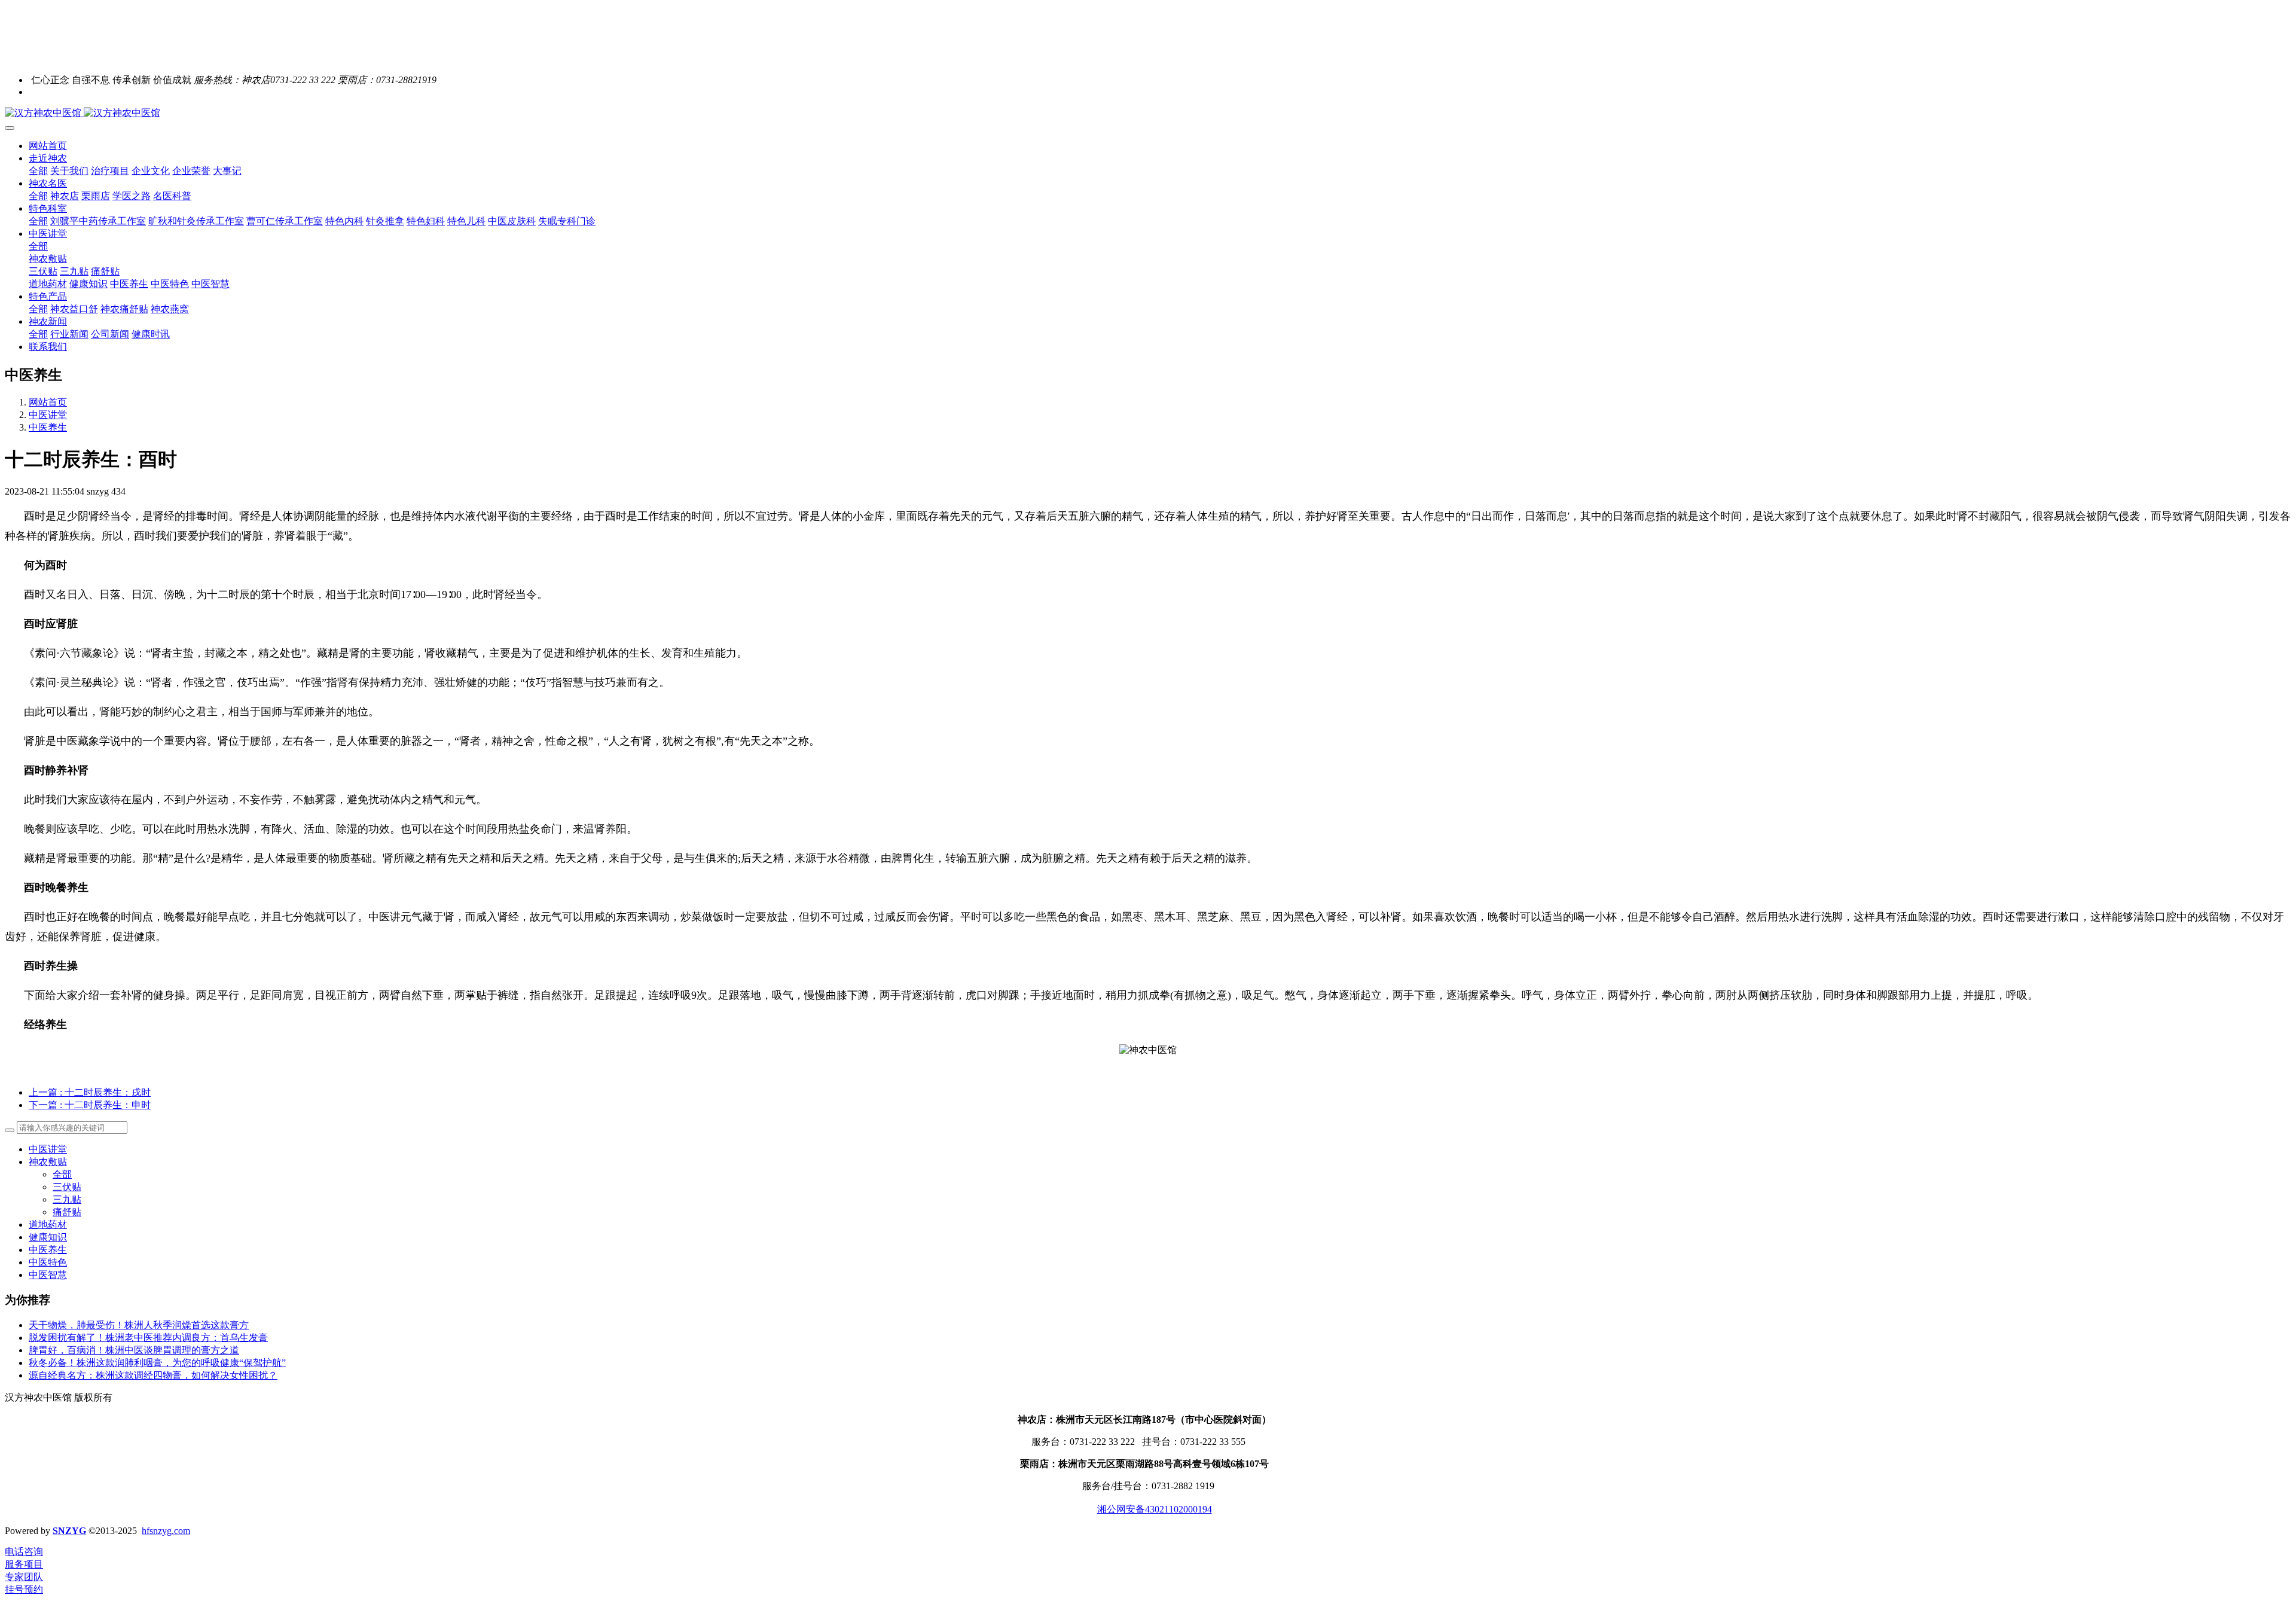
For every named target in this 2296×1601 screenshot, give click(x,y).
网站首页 (48, 146)
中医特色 (48, 1262)
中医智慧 (48, 1275)
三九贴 (67, 1199)
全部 (38, 171)
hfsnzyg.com (166, 1531)
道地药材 (48, 1225)
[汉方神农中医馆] (1148, 113)
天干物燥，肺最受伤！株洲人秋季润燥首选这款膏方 (139, 1325)
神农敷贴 (48, 1162)
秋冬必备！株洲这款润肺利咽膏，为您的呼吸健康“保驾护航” (157, 1363)
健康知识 (48, 1237)
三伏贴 (67, 1187)
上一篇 (90, 1092)
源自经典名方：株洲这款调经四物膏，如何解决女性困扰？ (153, 1375)
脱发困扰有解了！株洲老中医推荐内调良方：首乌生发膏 (148, 1338)
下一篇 (90, 1105)
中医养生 (48, 427)
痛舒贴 (67, 1212)
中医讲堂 (48, 415)
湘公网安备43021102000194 (1155, 1509)
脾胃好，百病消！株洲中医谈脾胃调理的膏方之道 (134, 1350)
